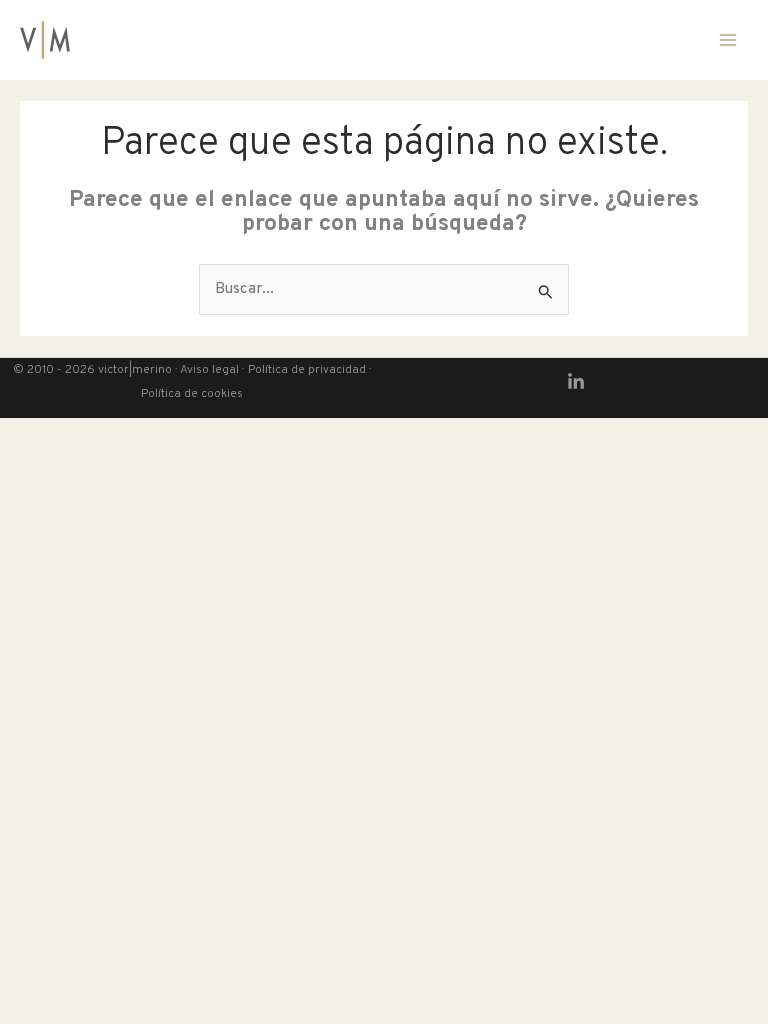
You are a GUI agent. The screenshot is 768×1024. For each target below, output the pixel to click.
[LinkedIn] (576, 382)
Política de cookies (192, 394)
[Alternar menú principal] (727, 40)
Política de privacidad (305, 370)
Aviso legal (208, 370)
